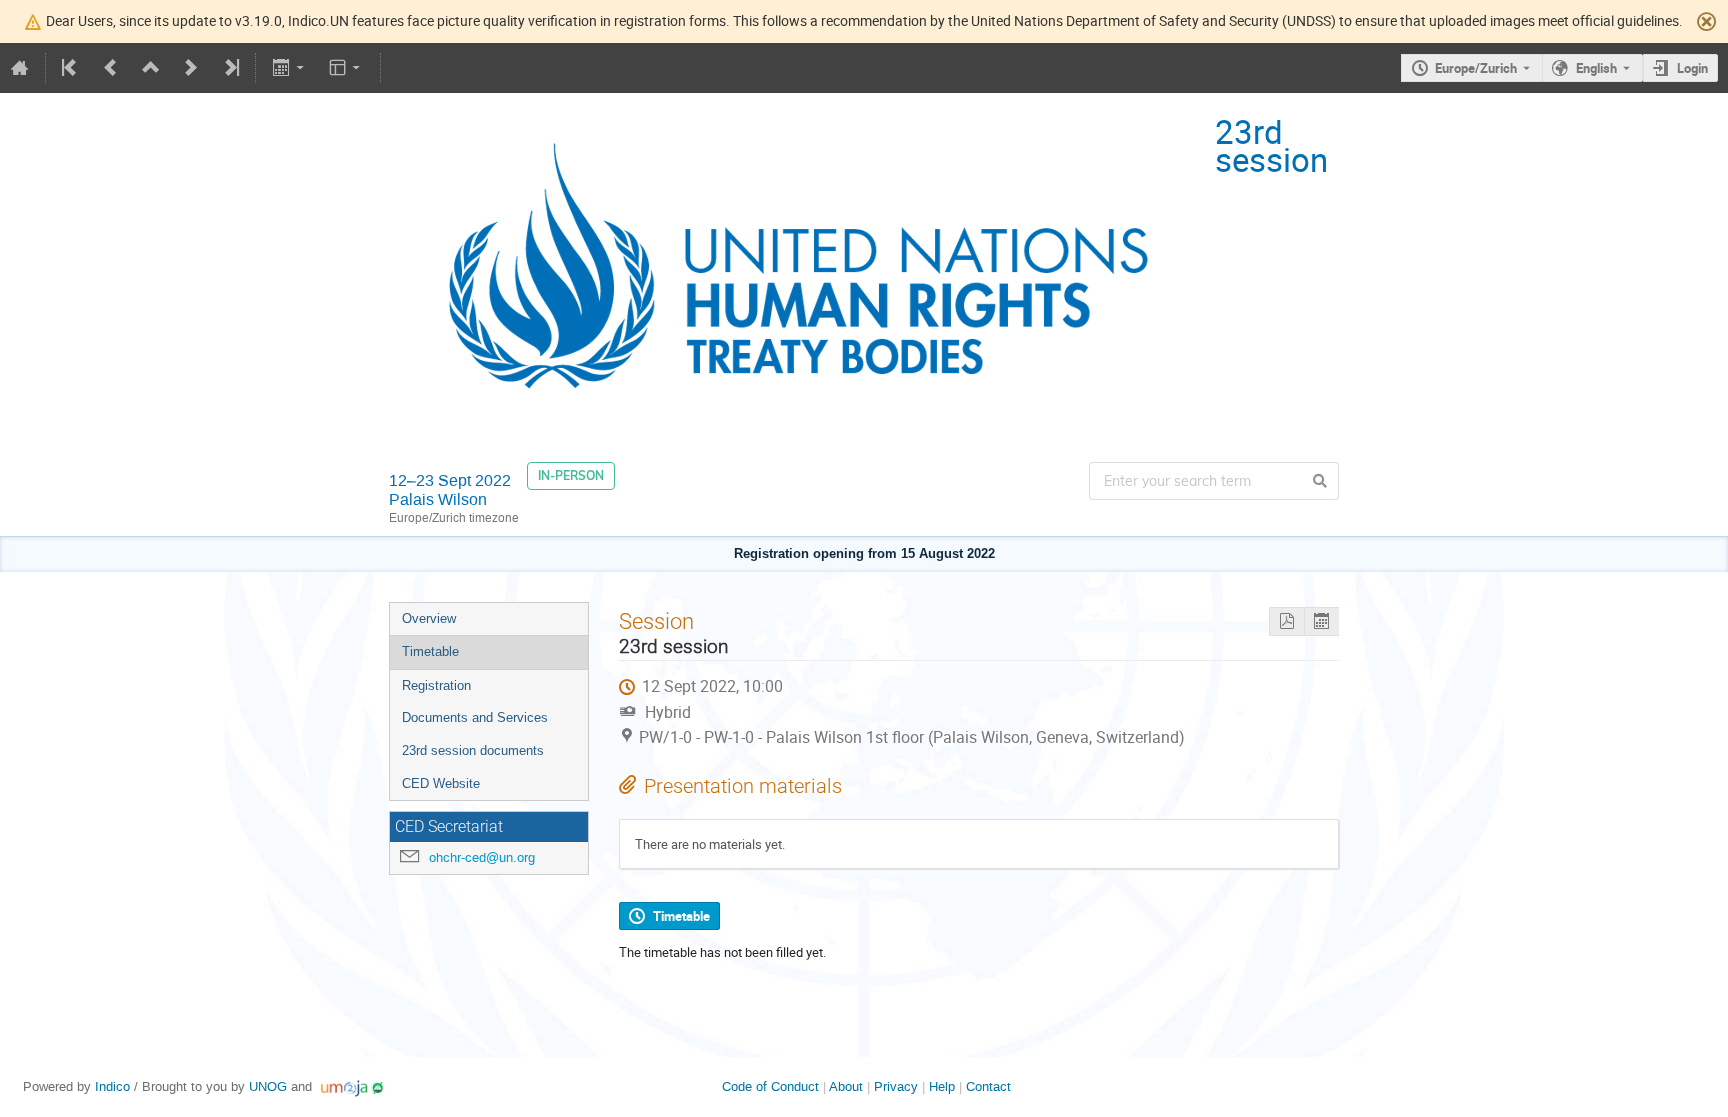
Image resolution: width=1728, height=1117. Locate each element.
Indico (112, 1086)
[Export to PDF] (1286, 621)
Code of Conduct (770, 1086)
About (846, 1086)
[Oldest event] (71, 68)
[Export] (289, 68)
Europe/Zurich (1476, 68)
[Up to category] (151, 68)
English (1596, 68)
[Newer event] (191, 68)
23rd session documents (473, 750)
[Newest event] (230, 68)
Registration (436, 685)
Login (1692, 68)
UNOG (268, 1086)
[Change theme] (346, 68)
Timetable (430, 651)
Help (942, 1086)
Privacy (896, 1086)
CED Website (441, 783)
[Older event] (111, 68)
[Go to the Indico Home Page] (20, 68)
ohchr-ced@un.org (482, 857)
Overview (429, 618)
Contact (988, 1086)
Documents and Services (475, 717)
